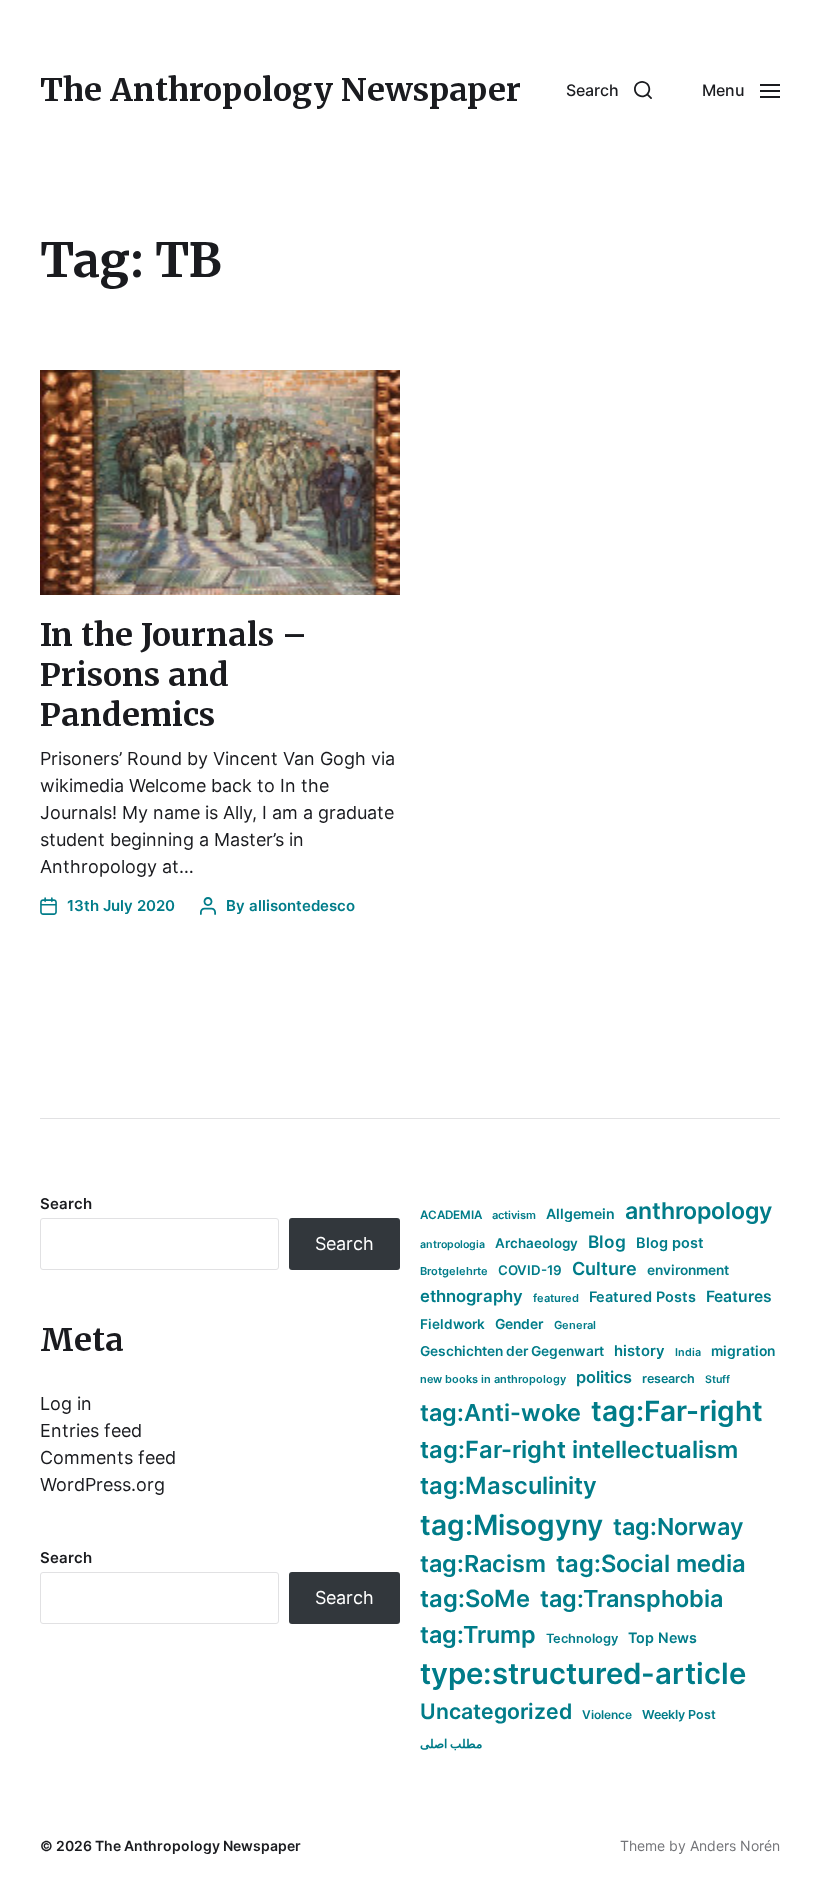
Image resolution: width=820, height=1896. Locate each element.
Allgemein (580, 1213)
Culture (604, 1268)
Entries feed (91, 1430)
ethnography (471, 1296)
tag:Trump (478, 1634)
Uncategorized (496, 1711)
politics (604, 1377)
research (668, 1378)
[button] (609, 90)
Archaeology (536, 1243)
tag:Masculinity (508, 1485)
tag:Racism (483, 1563)
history (639, 1351)
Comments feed (108, 1457)
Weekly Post (679, 1714)
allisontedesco (302, 905)
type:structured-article (583, 1673)
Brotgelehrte (454, 1271)
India (688, 1352)
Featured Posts (642, 1296)
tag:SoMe (475, 1598)
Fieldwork (452, 1324)
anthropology (698, 1211)
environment (688, 1270)
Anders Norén (735, 1845)
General (575, 1325)
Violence (607, 1714)
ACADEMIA (451, 1215)
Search (66, 1203)
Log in (66, 1403)
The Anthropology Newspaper (280, 90)
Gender (519, 1324)
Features (739, 1296)
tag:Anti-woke (500, 1412)
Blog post (670, 1242)
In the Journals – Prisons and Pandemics (173, 675)
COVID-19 (530, 1270)
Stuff (717, 1379)
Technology (582, 1638)
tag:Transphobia (631, 1598)
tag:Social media (651, 1563)
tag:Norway (678, 1526)
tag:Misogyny (511, 1525)
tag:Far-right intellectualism (579, 1449)
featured (556, 1298)
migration (743, 1351)
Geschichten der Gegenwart (512, 1351)
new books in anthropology (493, 1379)
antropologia (452, 1244)
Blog (607, 1241)
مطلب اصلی (451, 1743)
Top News (662, 1637)
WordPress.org (102, 1484)
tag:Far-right (677, 1411)
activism (514, 1215)
